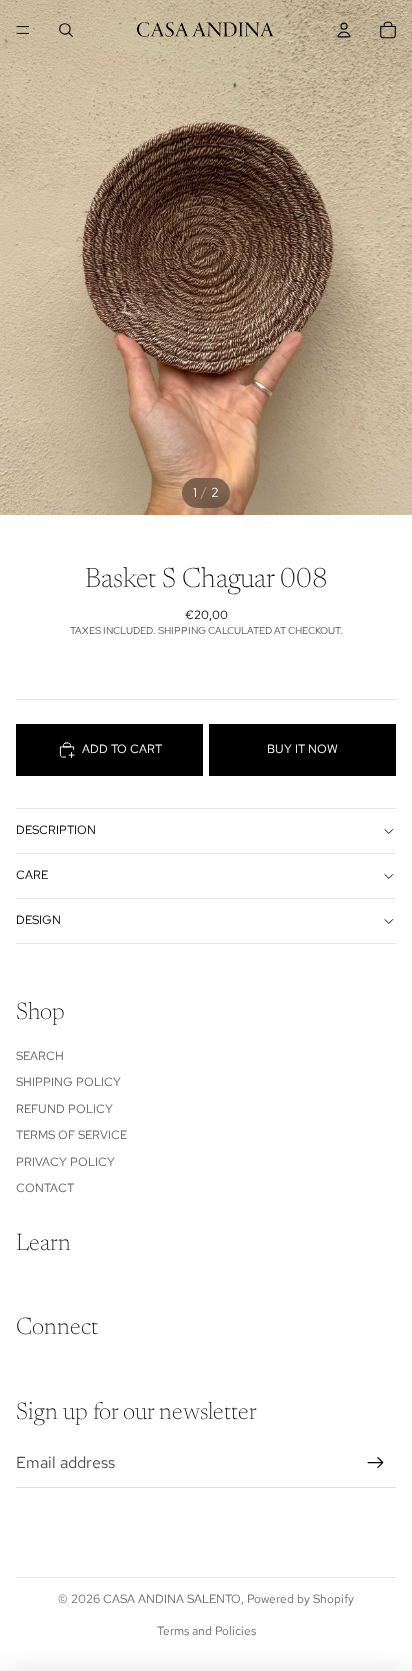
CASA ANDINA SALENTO (172, 1599)
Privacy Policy (65, 1162)
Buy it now (302, 749)
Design (38, 920)
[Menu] (23, 30)
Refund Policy (64, 1109)
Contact (45, 1188)
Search (40, 1056)
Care (32, 875)
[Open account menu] (344, 30)
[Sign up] (376, 1463)
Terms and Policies (206, 1631)
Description (56, 830)
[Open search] (66, 30)
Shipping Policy (68, 1082)
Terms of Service (71, 1135)
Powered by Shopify (300, 1599)
